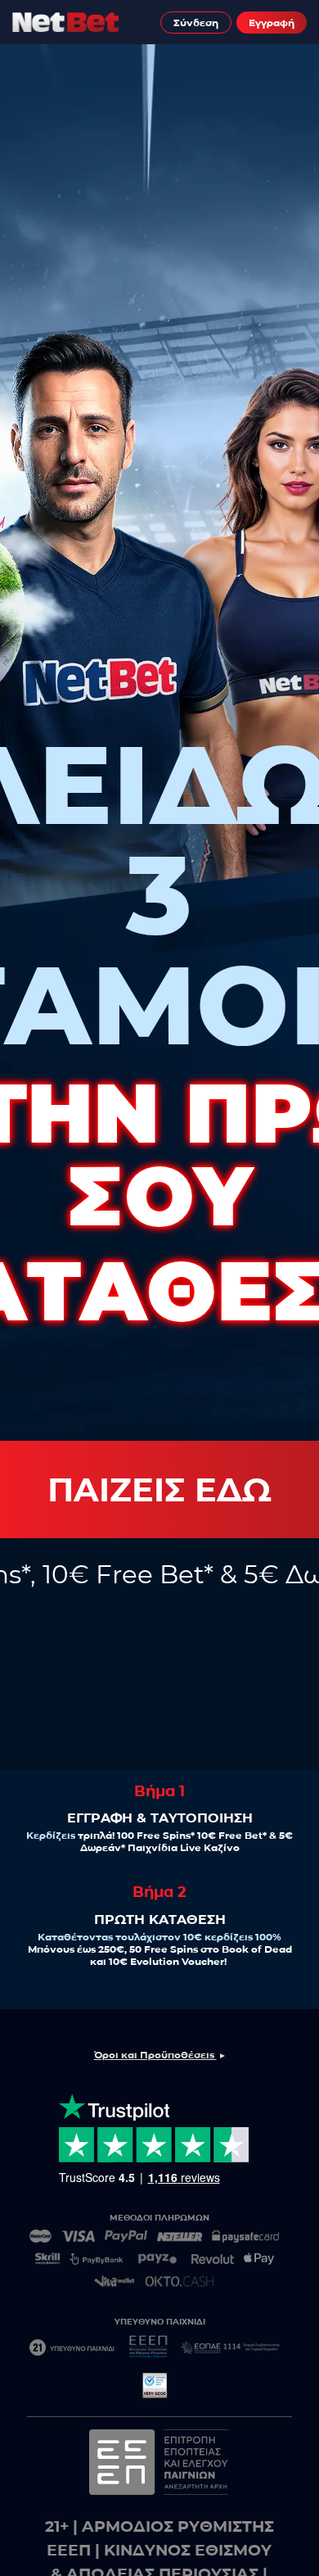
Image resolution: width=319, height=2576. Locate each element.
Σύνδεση (196, 23)
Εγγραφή (272, 23)
